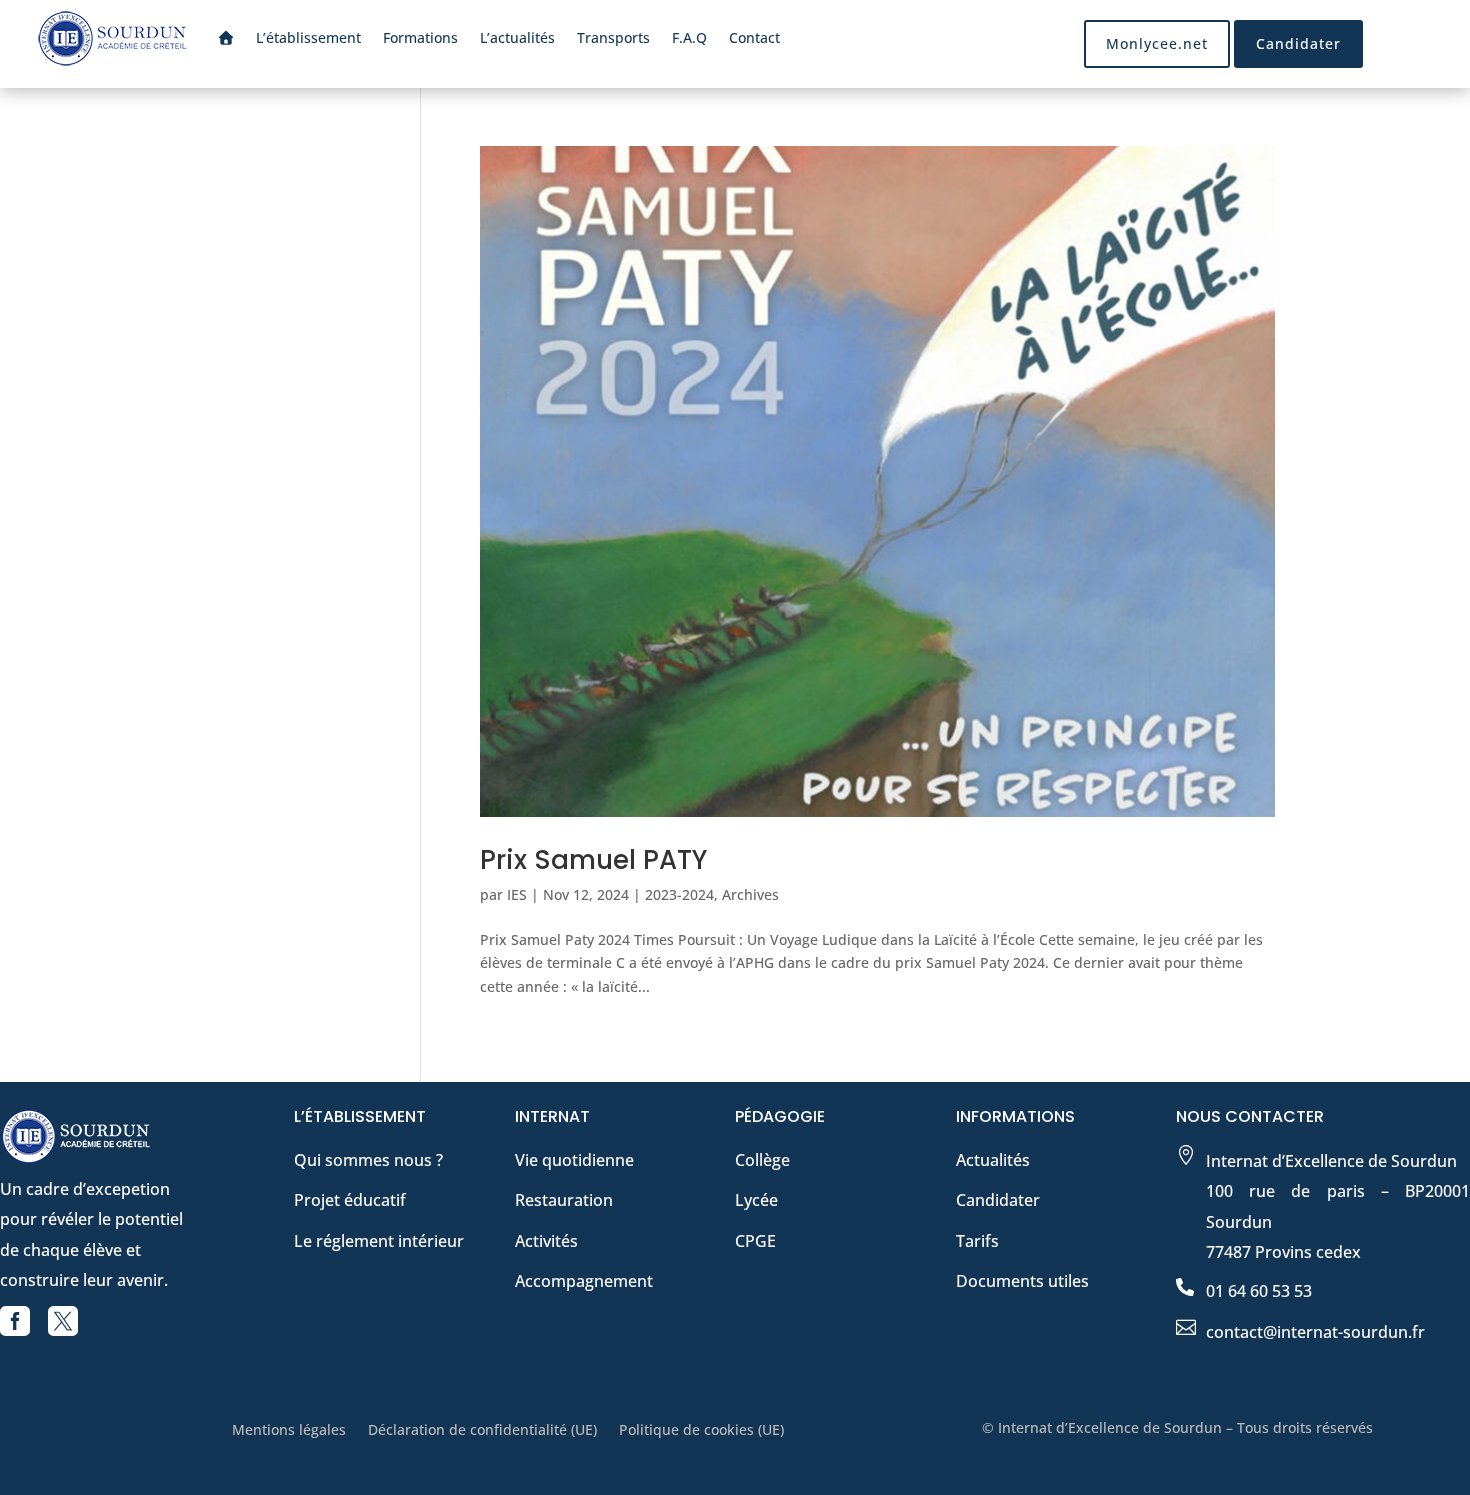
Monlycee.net (1157, 43)
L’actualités (517, 37)
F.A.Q (689, 37)
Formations (420, 37)
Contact (754, 37)
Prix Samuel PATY (593, 860)
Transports (613, 37)
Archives (750, 894)
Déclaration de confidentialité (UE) (482, 1431)
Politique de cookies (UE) (701, 1431)
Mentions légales (289, 1431)
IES (517, 894)
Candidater (1298, 43)
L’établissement (308, 37)
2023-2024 (679, 894)
